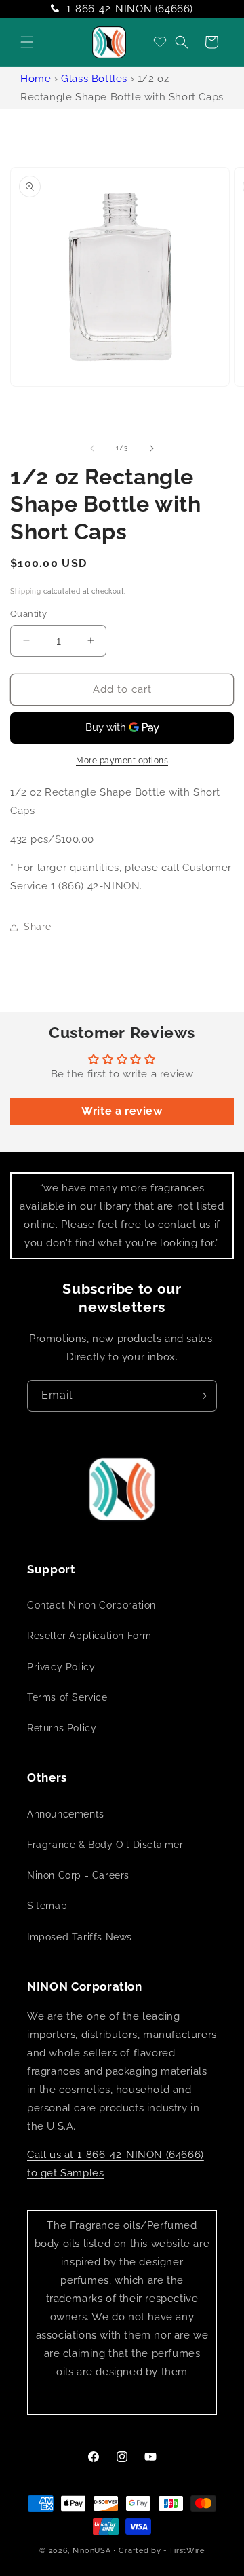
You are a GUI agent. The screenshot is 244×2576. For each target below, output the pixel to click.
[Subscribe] (201, 1396)
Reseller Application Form (89, 1636)
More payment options (122, 761)
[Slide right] (152, 448)
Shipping (26, 591)
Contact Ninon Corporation (91, 1605)
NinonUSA (92, 2551)
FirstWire (187, 2551)
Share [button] (38, 927)
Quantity (28, 614)
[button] (27, 42)
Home (36, 79)
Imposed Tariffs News (80, 1937)
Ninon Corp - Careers (78, 1875)
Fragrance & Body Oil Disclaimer (105, 1845)
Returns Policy (62, 1728)
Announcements (66, 1814)
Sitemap (47, 1906)
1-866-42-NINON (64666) (130, 9)
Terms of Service (67, 1697)
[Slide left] (92, 448)
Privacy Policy (61, 1667)
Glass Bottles (94, 79)
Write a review (122, 1111)
